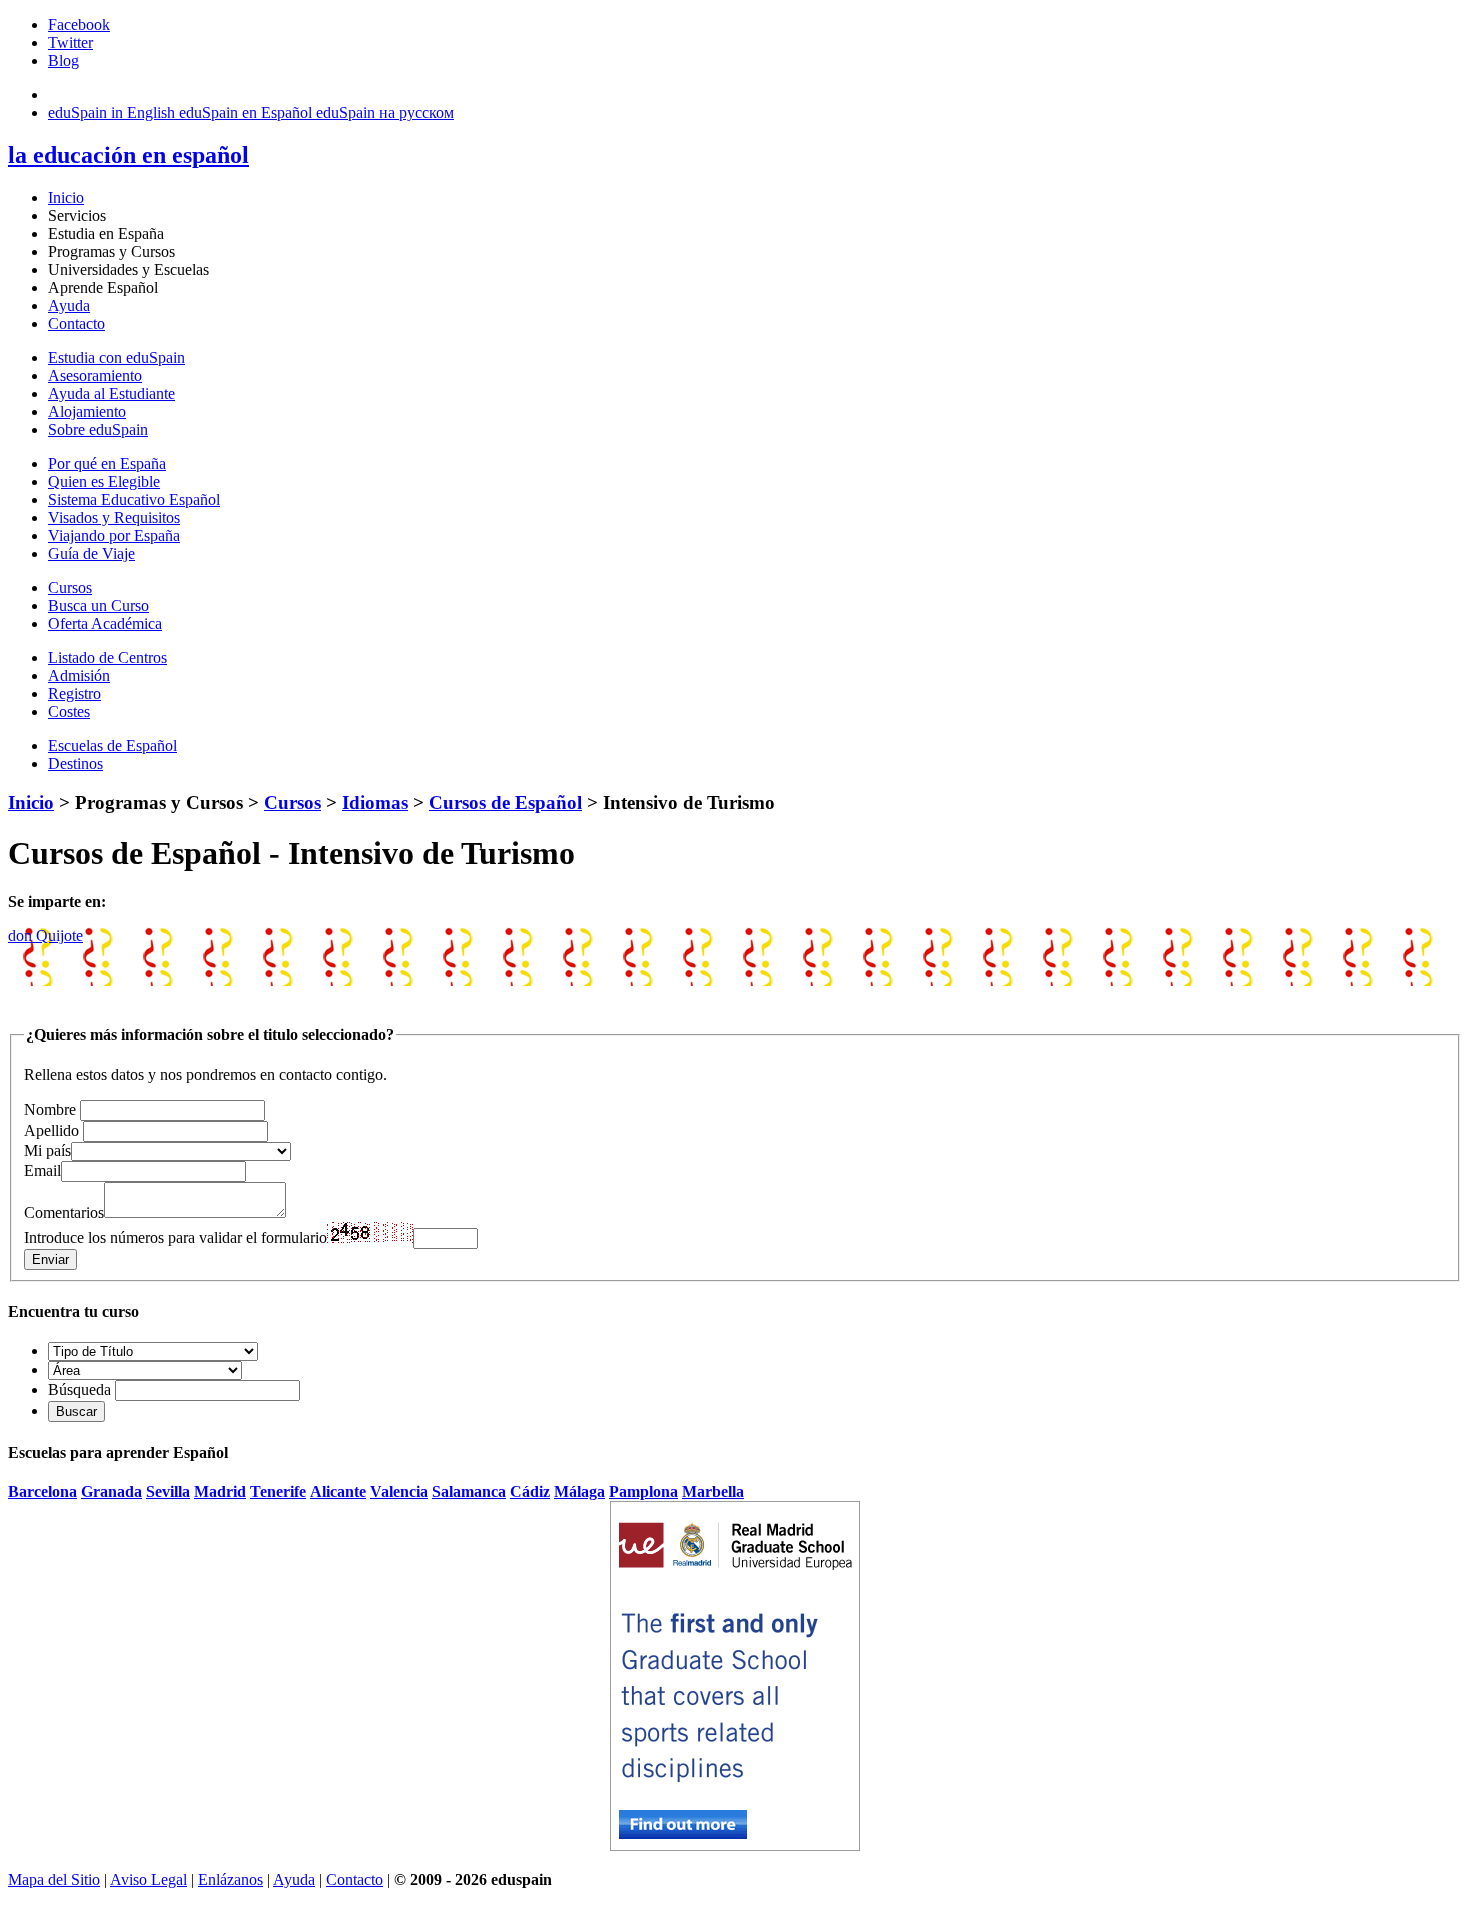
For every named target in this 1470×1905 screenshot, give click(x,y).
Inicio (66, 197)
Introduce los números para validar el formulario (175, 1237)
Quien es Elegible (104, 481)
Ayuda (69, 305)
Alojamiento (87, 411)
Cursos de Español (505, 802)
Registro (74, 693)
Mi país (47, 1150)
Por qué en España (107, 463)
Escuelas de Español (112, 745)
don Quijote (45, 935)
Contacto (76, 323)
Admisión (79, 675)
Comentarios (64, 1212)
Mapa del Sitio (54, 1879)
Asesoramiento (95, 375)
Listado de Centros (107, 657)
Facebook (79, 24)
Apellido (51, 1130)
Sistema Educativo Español (134, 499)
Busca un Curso (98, 605)
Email (42, 1170)
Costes (69, 711)
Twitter (70, 42)
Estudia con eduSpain (116, 357)
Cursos (70, 587)
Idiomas (375, 802)
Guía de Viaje (91, 553)
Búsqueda (79, 1389)
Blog (63, 60)
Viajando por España (114, 535)
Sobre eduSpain (98, 429)
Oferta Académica (105, 623)
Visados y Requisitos (114, 517)
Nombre (50, 1109)
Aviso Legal (148, 1879)
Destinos (75, 763)
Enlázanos (230, 1879)
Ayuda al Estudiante (111, 393)
